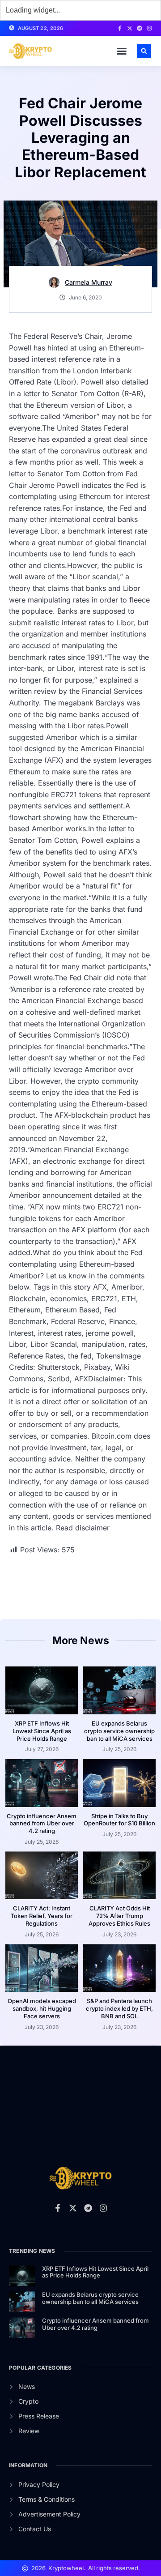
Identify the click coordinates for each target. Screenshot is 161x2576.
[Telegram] (140, 28)
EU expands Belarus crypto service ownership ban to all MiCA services (119, 1731)
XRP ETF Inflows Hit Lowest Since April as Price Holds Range (42, 1731)
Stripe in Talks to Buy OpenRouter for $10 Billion (119, 1820)
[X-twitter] (130, 28)
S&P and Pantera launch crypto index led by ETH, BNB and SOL (119, 2008)
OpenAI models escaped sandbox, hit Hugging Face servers (42, 2008)
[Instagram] (149, 28)
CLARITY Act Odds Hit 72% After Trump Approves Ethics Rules (119, 1916)
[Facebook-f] (120, 28)
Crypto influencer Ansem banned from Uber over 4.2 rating (42, 1824)
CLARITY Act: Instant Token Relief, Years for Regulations (42, 1916)
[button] (122, 51)
